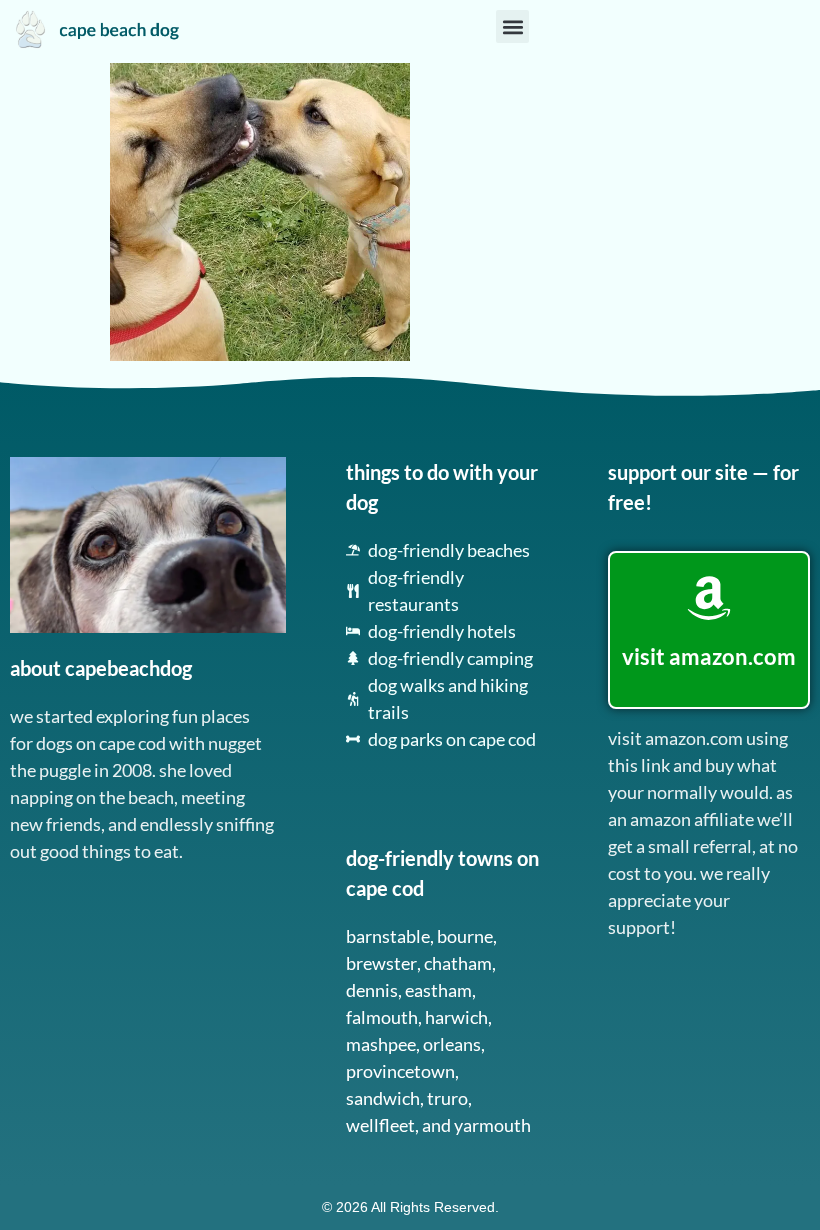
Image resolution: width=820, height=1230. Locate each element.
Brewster (381, 963)
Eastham (438, 990)
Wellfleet (380, 1125)
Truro (447, 1098)
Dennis (372, 990)
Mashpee (381, 1044)
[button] (512, 26)
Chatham (458, 963)
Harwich (456, 1017)
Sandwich (383, 1098)
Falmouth (382, 1017)
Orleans (452, 1044)
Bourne (465, 936)
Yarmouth (492, 1125)
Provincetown (400, 1071)
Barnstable (388, 936)
